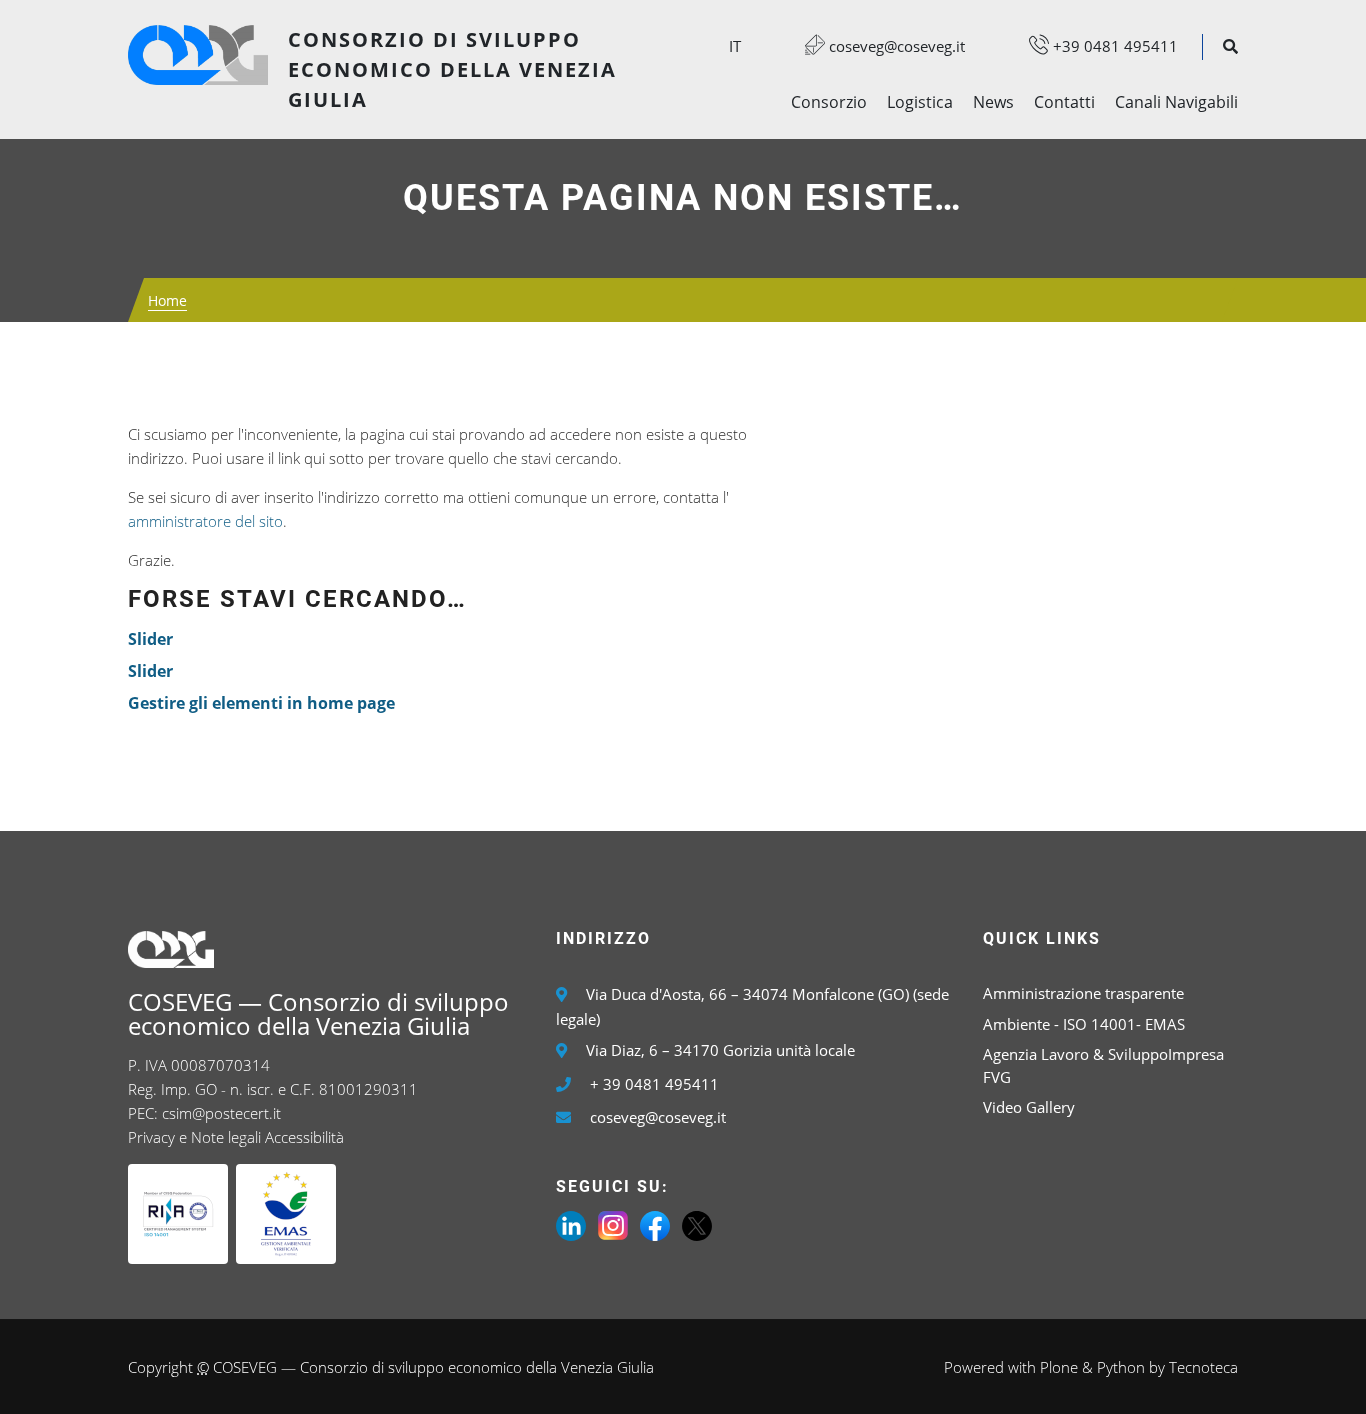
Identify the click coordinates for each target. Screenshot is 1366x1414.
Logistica (920, 102)
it (735, 46)
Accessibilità (304, 1137)
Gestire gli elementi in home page (261, 703)
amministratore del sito (205, 521)
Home (167, 300)
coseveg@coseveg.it (895, 46)
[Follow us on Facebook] (655, 1224)
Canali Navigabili (1176, 102)
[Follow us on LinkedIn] (571, 1224)
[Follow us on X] (697, 1224)
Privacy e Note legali (194, 1137)
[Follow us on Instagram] (613, 1224)
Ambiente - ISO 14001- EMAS (1084, 1024)
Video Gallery (1029, 1107)
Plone (1059, 1367)
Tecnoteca (1203, 1367)
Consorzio (829, 102)
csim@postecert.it (221, 1113)
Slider (150, 639)
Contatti (1064, 102)
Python (1121, 1367)
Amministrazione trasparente (1083, 993)
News (993, 102)
